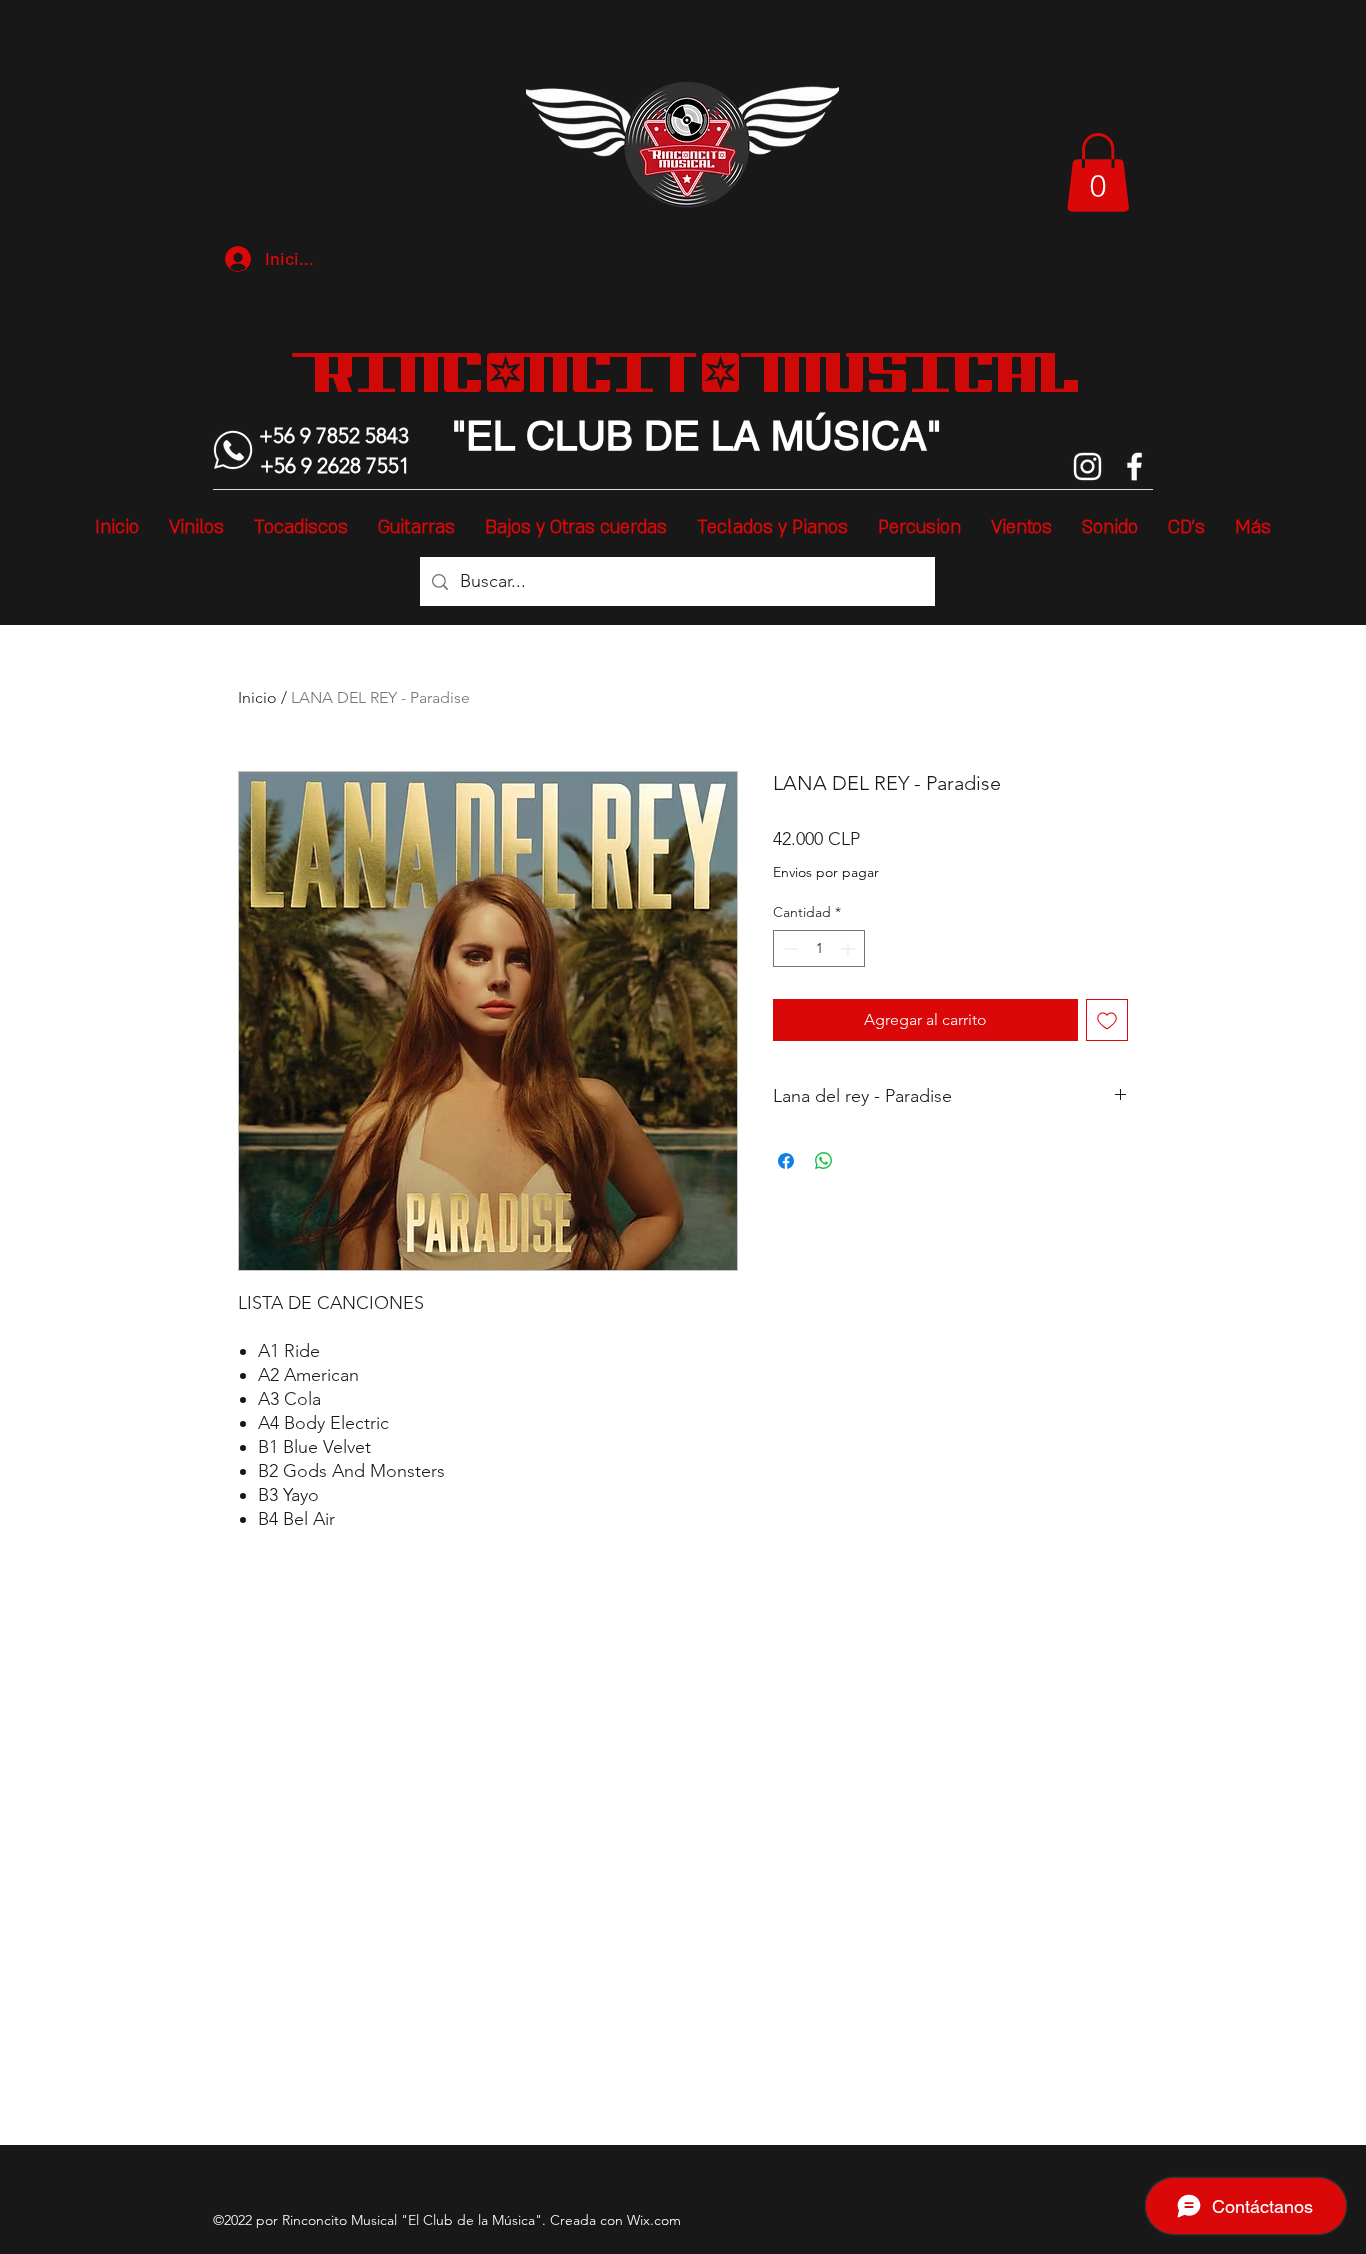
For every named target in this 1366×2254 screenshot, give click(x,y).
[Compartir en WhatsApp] (824, 1161)
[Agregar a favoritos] (1107, 1020)
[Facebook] (1134, 466)
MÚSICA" (850, 436)
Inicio (257, 697)
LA (730, 436)
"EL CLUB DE (576, 436)
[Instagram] (1087, 466)
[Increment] (849, 948)
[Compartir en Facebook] (786, 1161)
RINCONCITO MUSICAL (696, 372)
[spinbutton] (819, 948)
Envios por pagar (826, 872)
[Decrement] (788, 948)
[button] (1098, 172)
